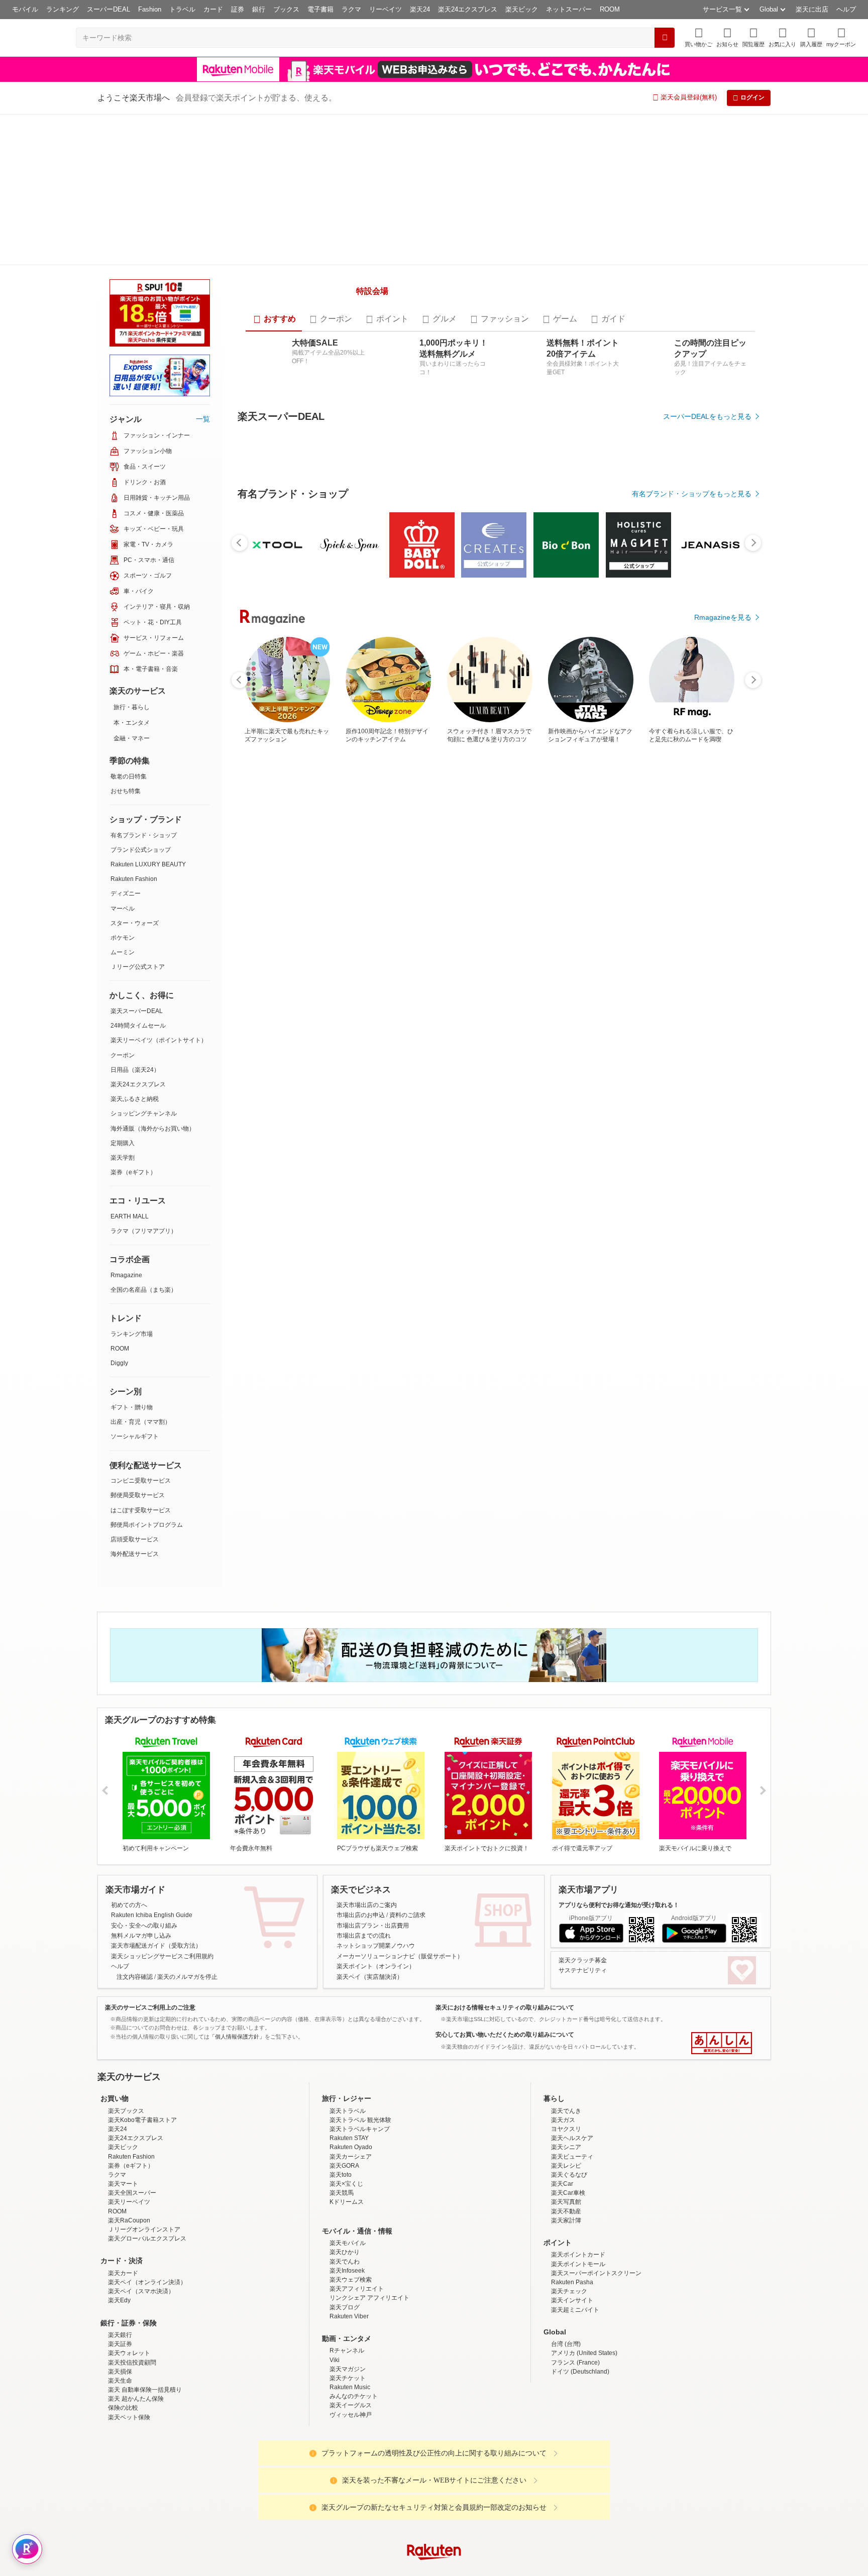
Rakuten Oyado (351, 2033)
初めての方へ (129, 1790)
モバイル (25, 9)
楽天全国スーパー (132, 2078)
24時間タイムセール (138, 874)
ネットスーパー (569, 9)
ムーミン (123, 801)
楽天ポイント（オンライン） (376, 1852)
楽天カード (123, 2158)
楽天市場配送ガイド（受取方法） (156, 1831)
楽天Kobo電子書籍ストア (142, 2005)
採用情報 (522, 2516)
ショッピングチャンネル (144, 962)
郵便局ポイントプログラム (147, 1374)
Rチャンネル (347, 2236)
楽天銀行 (120, 2220)
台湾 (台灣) (566, 2229)
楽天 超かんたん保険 (136, 2284)
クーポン (123, 904)
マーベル (123, 757)
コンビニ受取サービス (141, 1329)
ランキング (63, 9)
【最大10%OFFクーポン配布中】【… (661, 951)
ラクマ (351, 9)
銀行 (259, 9)
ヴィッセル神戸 (351, 2300)
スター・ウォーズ (135, 772)
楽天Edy (119, 2186)
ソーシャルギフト (135, 1285)
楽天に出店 (812, 9)
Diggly (119, 1212)
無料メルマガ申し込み (141, 1821)
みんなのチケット (354, 2282)
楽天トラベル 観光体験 (360, 2005)
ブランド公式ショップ (141, 699)
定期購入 (123, 992)
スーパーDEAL (108, 9)
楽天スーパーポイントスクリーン (596, 2158)
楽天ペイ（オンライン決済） (147, 2167)
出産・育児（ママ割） (141, 1271)
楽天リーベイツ (129, 2087)
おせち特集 (126, 640)
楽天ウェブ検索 (351, 2165)
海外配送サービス (135, 1403)
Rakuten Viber (349, 2201)
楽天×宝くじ (346, 2069)
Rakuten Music (350, 2272)
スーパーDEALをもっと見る (707, 384)
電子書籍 (320, 9)
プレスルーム (485, 2516)
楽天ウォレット (129, 2238)
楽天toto (341, 2060)
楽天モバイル (348, 2129)
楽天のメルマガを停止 (187, 1862)
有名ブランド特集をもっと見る (702, 1169)
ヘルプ (846, 9)
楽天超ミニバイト (575, 2195)
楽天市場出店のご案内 (367, 1790)
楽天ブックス (126, 1996)
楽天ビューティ (572, 2042)
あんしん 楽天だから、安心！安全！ (722, 1929)
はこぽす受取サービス (141, 1359)
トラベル (182, 9)
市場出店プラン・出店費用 (373, 1811)
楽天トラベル (348, 1996)
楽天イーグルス (351, 2291)
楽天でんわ (345, 2147)
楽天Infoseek (347, 2156)
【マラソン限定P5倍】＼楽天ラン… (326, 951)
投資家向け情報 (331, 2516)
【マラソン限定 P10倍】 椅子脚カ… (717, 951)
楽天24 (420, 9)
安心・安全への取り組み (144, 1811)
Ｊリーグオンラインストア (144, 2114)
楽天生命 (120, 2266)
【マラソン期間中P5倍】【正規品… (437, 951)
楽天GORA (344, 2051)
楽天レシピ (566, 2051)
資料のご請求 (407, 1801)
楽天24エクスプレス (468, 9)
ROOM (610, 9)
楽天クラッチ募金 (583, 1845)
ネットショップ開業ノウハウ (376, 1831)
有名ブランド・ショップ (144, 684)
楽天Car (562, 2069)
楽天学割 (123, 1006)
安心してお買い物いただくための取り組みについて (505, 1920)
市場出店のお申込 (361, 1801)
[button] (727, 37)
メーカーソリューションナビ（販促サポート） (400, 1841)
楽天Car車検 (568, 2078)
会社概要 (290, 2516)
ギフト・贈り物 (132, 1256)
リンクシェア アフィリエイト (369, 2183)
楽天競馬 (342, 2078)
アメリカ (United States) (584, 2238)
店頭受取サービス (135, 1388)
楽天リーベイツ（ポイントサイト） (159, 889)
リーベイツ (386, 9)
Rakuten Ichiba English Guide (152, 1801)
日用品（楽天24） (135, 919)
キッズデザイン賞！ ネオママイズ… (606, 951)
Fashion (150, 9)
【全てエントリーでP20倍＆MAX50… (493, 951)
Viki (335, 2245)
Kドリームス (347, 2087)
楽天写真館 (566, 2087)
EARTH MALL (130, 1065)
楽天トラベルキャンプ (360, 2014)
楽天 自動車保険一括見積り (145, 2275)
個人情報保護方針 (566, 2516)
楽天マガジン (348, 2254)
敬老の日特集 (129, 625)
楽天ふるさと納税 (135, 948)
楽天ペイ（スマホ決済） (141, 2177)
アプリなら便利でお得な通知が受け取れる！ (619, 1790)
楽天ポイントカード (578, 2140)
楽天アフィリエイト (357, 2174)
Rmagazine (126, 1124)
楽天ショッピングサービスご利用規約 (162, 1841)
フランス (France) (575, 2248)
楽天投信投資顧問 (132, 2248)
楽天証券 (120, 2229)
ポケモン (123, 787)
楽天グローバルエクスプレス (147, 2124)
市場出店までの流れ (364, 1821)
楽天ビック (522, 9)
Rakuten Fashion (134, 728)
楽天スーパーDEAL (137, 860)
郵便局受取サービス (138, 1344)
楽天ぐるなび (569, 2060)
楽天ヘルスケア (572, 2024)
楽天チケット (348, 2263)
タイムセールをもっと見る (709, 1014)
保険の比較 (123, 2293)
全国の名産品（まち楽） (144, 1139)
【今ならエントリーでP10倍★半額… (548, 951)
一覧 (203, 268)
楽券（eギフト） (133, 1021)
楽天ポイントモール (578, 2149)
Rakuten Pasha (572, 2167)
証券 (238, 9)
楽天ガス (563, 2005)
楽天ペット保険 (129, 2302)
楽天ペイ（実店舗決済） (370, 1862)
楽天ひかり (345, 2138)
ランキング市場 (132, 1183)
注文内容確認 (135, 1862)
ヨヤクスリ (566, 2014)
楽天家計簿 (566, 2105)
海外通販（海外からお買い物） (153, 977)
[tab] (274, 287)
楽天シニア (566, 2033)
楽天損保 (120, 2257)
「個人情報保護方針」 (237, 1922)
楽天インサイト (572, 2186)
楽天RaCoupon (129, 2105)
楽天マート (123, 2069)
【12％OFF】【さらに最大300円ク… (382, 951)
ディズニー (126, 742)
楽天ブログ (345, 2192)
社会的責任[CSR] (436, 2516)
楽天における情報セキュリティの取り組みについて (505, 1892)
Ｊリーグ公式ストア (138, 816)
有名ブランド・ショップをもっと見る (692, 737)
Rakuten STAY (349, 2024)
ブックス (286, 9)
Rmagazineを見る (723, 1301)
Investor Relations (379, 2516)
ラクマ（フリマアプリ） (144, 1080)
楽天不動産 (566, 2096)
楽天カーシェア (351, 2042)
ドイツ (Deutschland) (580, 2257)
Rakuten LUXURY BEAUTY (148, 713)
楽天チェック (569, 2177)
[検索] (665, 38)
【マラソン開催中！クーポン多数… (267, 951)
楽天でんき (566, 1996)
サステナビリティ (583, 1856)
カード (213, 9)
